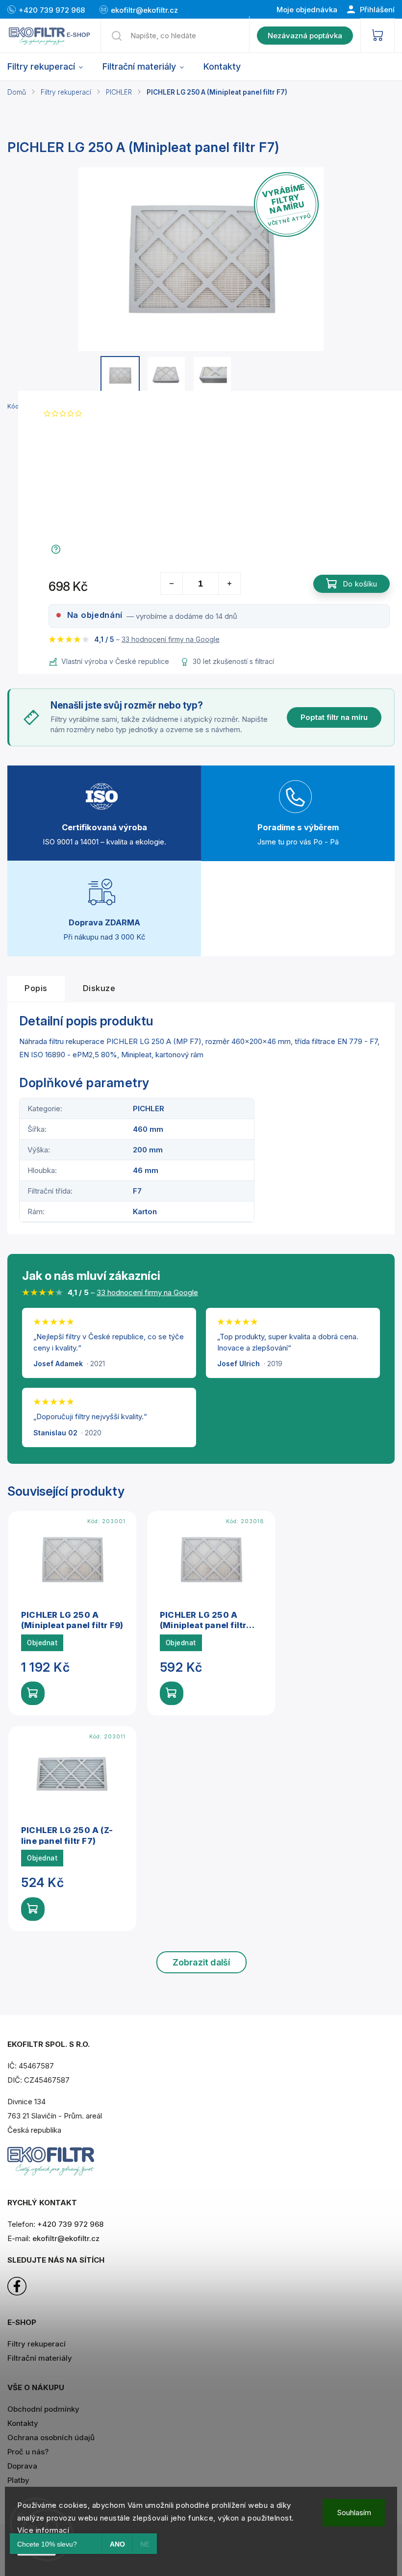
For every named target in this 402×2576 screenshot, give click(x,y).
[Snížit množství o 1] (172, 584)
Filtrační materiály (40, 2358)
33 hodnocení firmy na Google (171, 639)
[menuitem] (50, 67)
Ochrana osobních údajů (51, 2437)
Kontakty (23, 2423)
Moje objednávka (307, 10)
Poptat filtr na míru (334, 717)
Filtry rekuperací (37, 2344)
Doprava (22, 2466)
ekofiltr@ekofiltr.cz (66, 2238)
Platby (18, 2480)
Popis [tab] (36, 988)
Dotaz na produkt (96, 549)
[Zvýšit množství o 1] (229, 584)
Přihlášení (376, 10)
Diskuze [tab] (99, 988)
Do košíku (360, 584)
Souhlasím (354, 2512)
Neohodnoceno (112, 414)
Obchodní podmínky (43, 2409)
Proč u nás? (28, 2452)
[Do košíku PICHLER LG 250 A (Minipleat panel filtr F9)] (33, 1693)
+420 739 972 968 (70, 2224)
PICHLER (149, 1109)
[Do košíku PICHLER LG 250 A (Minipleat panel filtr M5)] (172, 1693)
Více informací (43, 2530)
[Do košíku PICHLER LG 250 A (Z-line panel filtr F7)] (33, 1909)
